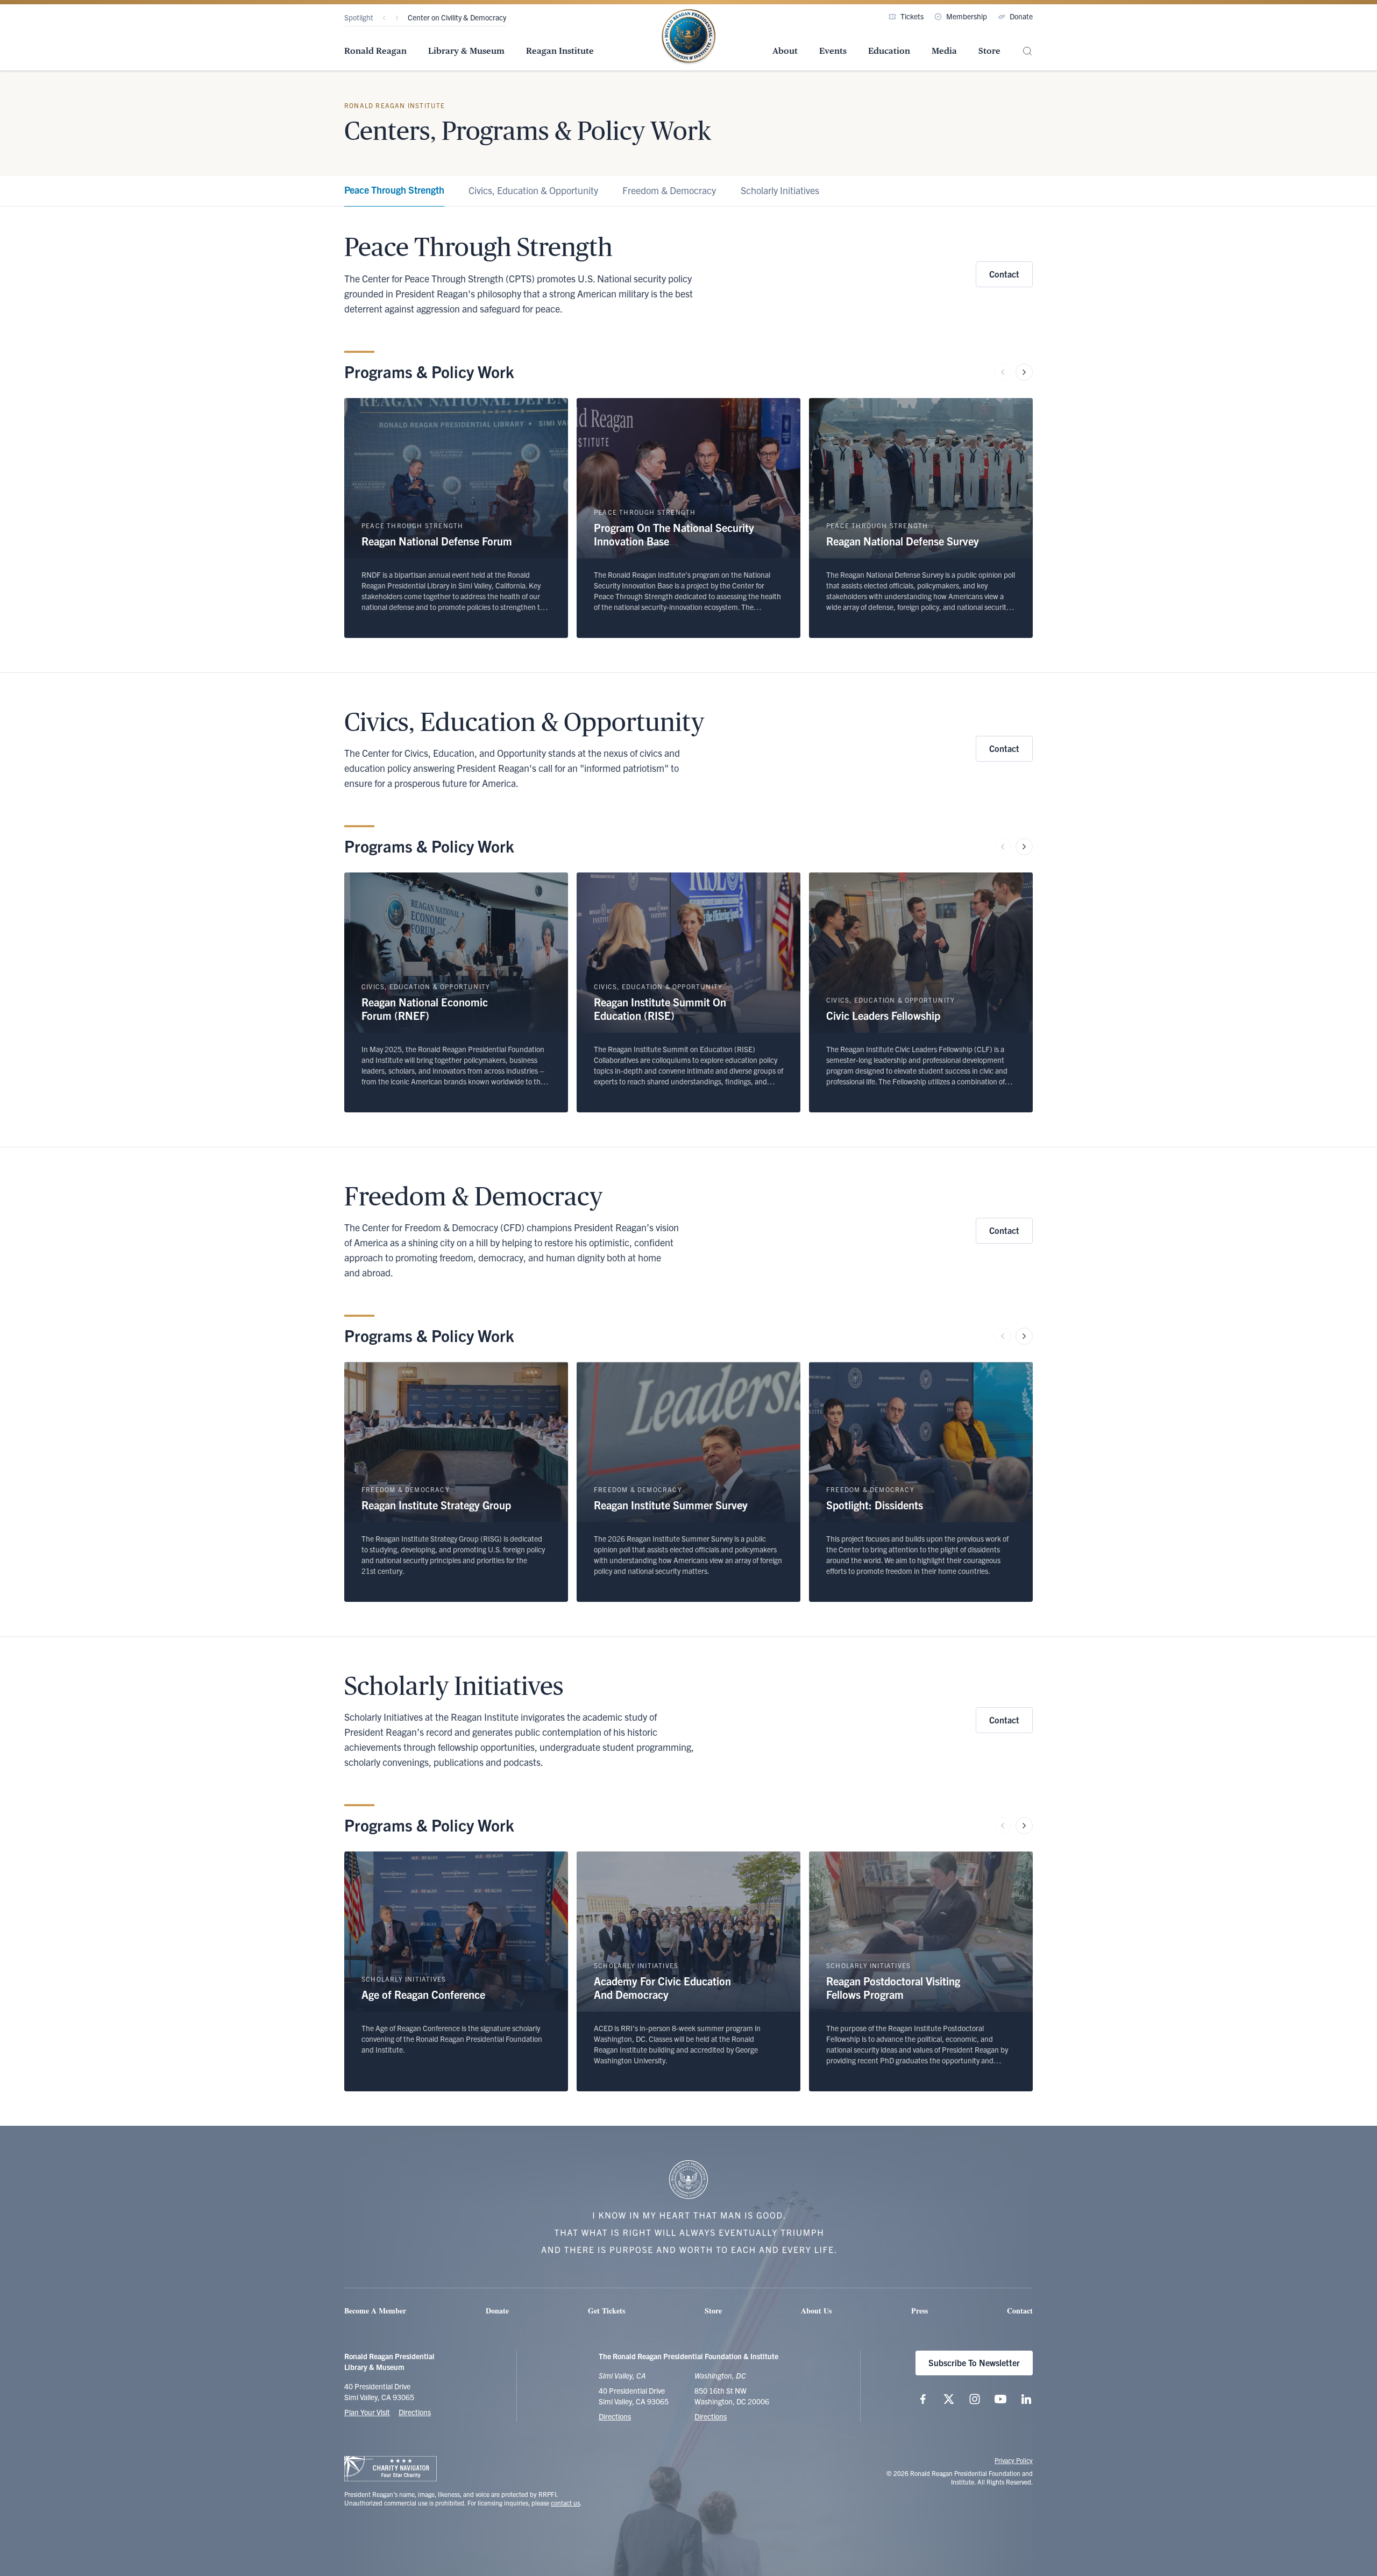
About (785, 51)
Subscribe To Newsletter (974, 2362)
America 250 (428, 17)
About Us (816, 2311)
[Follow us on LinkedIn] (1026, 2399)
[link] (394, 191)
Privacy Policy (1014, 2460)
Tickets (912, 16)
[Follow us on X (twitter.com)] (949, 2399)
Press (920, 2311)
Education (889, 51)
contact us (565, 2503)
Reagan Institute (560, 51)
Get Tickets (606, 2311)
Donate (1021, 16)
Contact (1004, 274)
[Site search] (1027, 51)
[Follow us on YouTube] (1000, 2399)
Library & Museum (466, 51)
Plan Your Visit (367, 2412)
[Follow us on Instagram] (975, 2399)
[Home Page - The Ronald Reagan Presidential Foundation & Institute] (688, 37)
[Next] (397, 18)
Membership (967, 16)
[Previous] (384, 18)
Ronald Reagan (375, 51)
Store (989, 51)
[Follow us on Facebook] (923, 2399)
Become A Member (375, 2311)
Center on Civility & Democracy (457, 17)
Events (833, 51)
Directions (415, 2412)
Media (944, 51)
